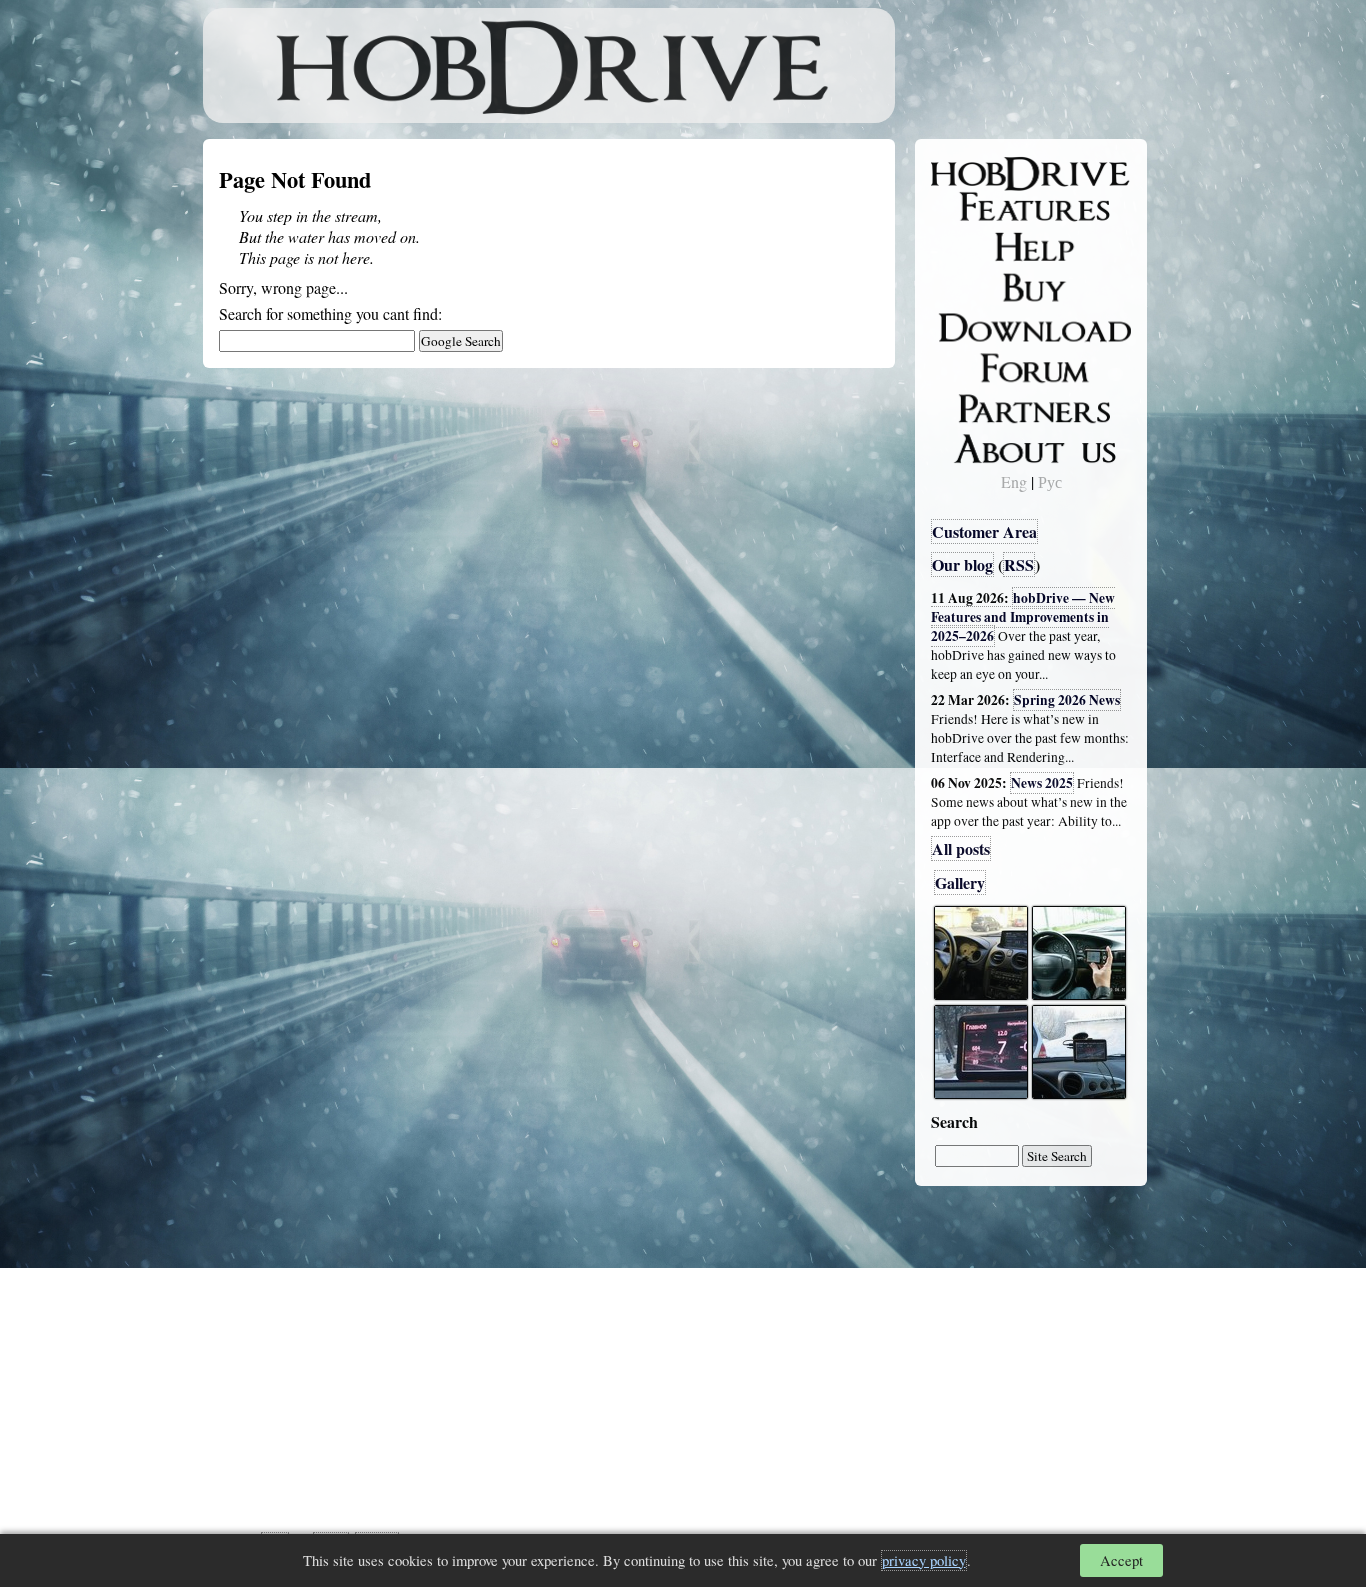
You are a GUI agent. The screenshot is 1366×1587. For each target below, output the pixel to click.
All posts (961, 848)
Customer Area (984, 531)
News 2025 (1042, 783)
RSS (1019, 564)
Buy (958, 286)
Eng (1014, 481)
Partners (972, 405)
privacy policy (924, 1560)
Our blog (962, 564)
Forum (967, 365)
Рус (1050, 481)
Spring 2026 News (1067, 700)
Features (973, 207)
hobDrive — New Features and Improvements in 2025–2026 (1023, 617)
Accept (1121, 1560)
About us (975, 445)
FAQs (963, 246)
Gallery (960, 882)
